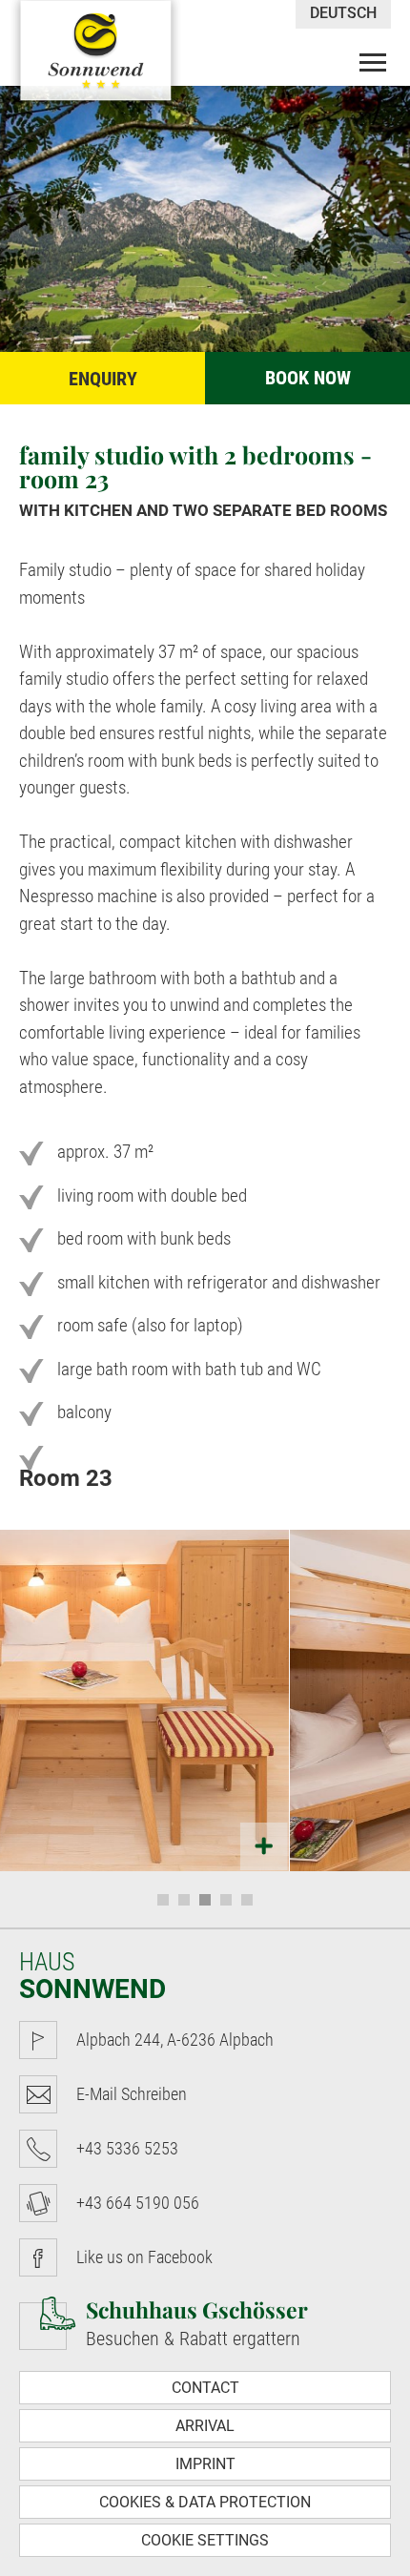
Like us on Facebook (144, 2257)
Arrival (205, 2426)
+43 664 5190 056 (138, 2203)
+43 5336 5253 (127, 2148)
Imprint (205, 2464)
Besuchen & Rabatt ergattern (197, 2322)
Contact (205, 2388)
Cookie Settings (205, 2540)
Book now (308, 378)
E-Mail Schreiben (132, 2094)
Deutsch (343, 13)
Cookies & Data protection (205, 2502)
